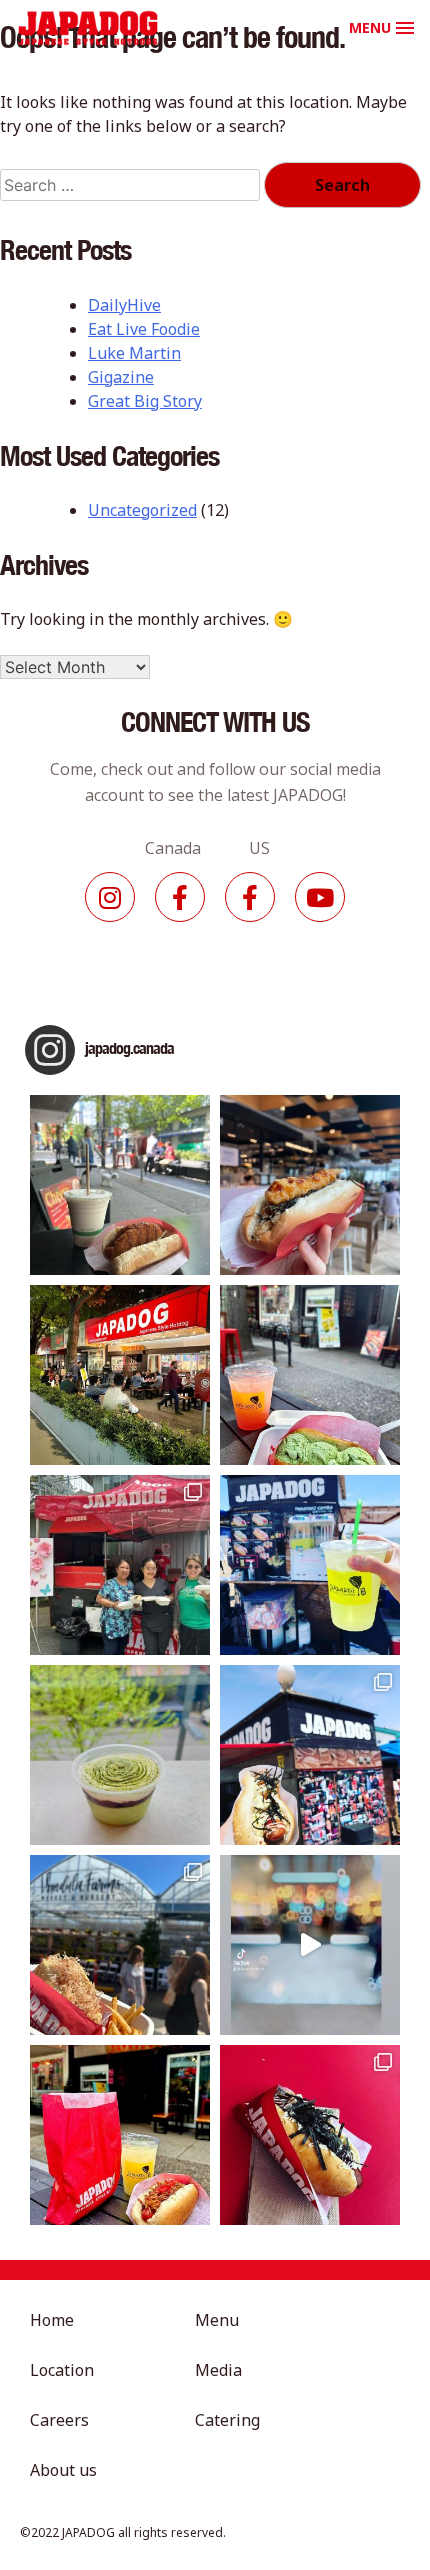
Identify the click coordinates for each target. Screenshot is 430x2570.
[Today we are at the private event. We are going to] (120, 1945)
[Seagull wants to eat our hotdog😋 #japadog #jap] (310, 1755)
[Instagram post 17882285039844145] (310, 1945)
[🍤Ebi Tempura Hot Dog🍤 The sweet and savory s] (310, 1185)
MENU (370, 27)
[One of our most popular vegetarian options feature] (120, 1185)
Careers (59, 2420)
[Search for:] (132, 185)
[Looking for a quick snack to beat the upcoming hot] (310, 1375)
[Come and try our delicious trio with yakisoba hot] (120, 2135)
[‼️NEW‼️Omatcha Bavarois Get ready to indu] (120, 1755)
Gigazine (121, 377)
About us (63, 2470)
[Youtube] (320, 897)
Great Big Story (145, 401)
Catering (227, 2420)
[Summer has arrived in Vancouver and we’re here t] (120, 1375)
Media (218, 2370)
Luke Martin (134, 353)
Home (52, 2320)
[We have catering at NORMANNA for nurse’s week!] (120, 1565)
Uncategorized (142, 510)
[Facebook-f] (180, 897)
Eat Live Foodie (144, 329)
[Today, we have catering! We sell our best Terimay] (310, 2135)
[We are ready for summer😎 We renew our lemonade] (310, 1565)
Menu (217, 2320)
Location (62, 2370)
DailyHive (124, 305)
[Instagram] (110, 897)
